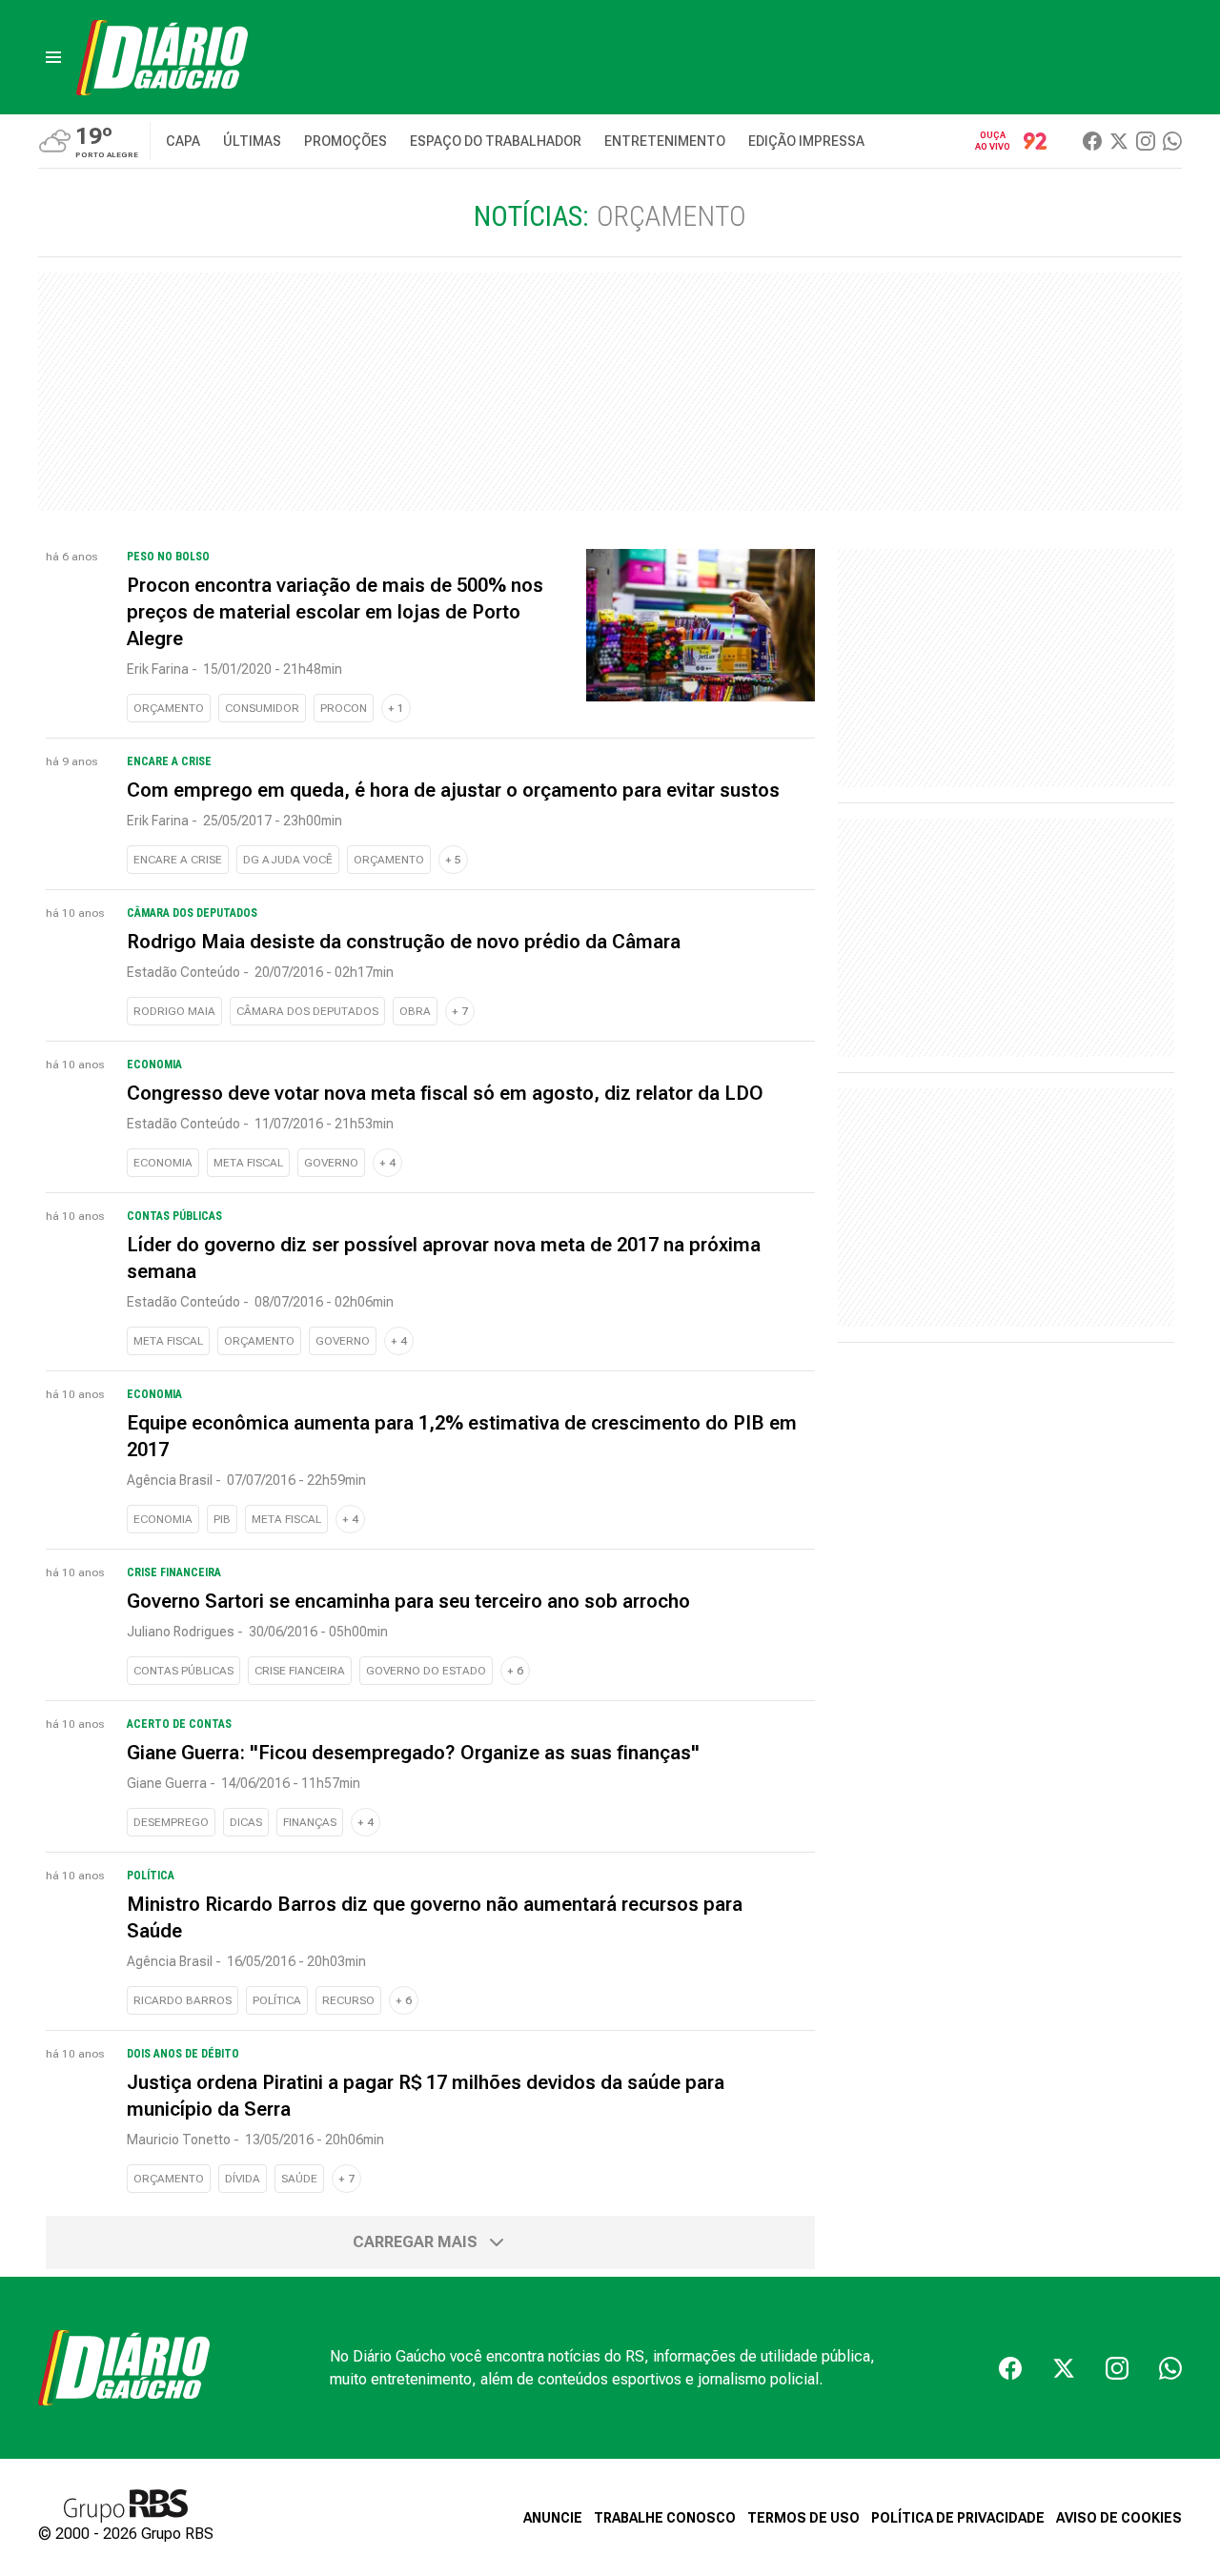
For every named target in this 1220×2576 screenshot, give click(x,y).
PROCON (344, 708)
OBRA (415, 1011)
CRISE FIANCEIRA (300, 1671)
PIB (222, 1519)
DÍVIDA (243, 2179)
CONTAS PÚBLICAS (183, 1671)
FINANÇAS (310, 1822)
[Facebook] (1092, 141)
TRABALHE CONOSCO (665, 2518)
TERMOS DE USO (803, 2518)
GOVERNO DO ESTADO (426, 1671)
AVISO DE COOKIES (1119, 2518)
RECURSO (348, 2000)
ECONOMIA (163, 1163)
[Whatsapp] (1172, 141)
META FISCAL (248, 1163)
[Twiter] (1119, 141)
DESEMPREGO (171, 1822)
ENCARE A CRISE (178, 860)
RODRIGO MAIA (174, 1011)
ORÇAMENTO (169, 708)
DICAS (246, 1822)
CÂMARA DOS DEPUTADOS (307, 1011)
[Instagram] (1146, 141)
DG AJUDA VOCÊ (288, 860)
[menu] (53, 57)
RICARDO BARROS (183, 2000)
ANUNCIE (553, 2518)
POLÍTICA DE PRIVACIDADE (958, 2518)
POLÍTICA (277, 2000)
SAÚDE (299, 2179)
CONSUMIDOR (262, 708)
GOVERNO (331, 1163)
